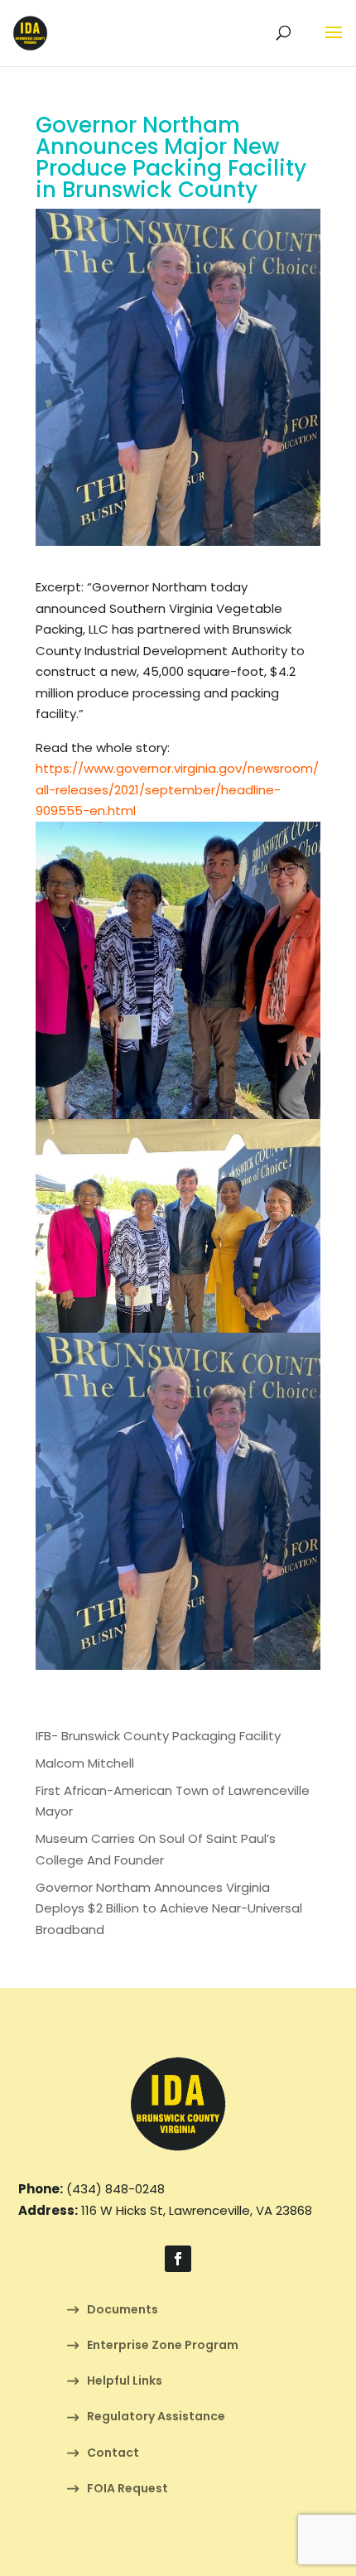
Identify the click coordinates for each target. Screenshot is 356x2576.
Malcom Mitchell (85, 1763)
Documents (123, 2311)
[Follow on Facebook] (178, 2259)
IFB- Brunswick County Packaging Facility (158, 1736)
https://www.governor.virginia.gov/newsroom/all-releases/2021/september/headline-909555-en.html (177, 789)
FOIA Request (127, 2489)
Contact (113, 2454)
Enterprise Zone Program (163, 2346)
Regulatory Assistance (156, 2417)
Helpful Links (125, 2382)
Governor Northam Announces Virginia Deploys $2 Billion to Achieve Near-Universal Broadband (169, 1908)
